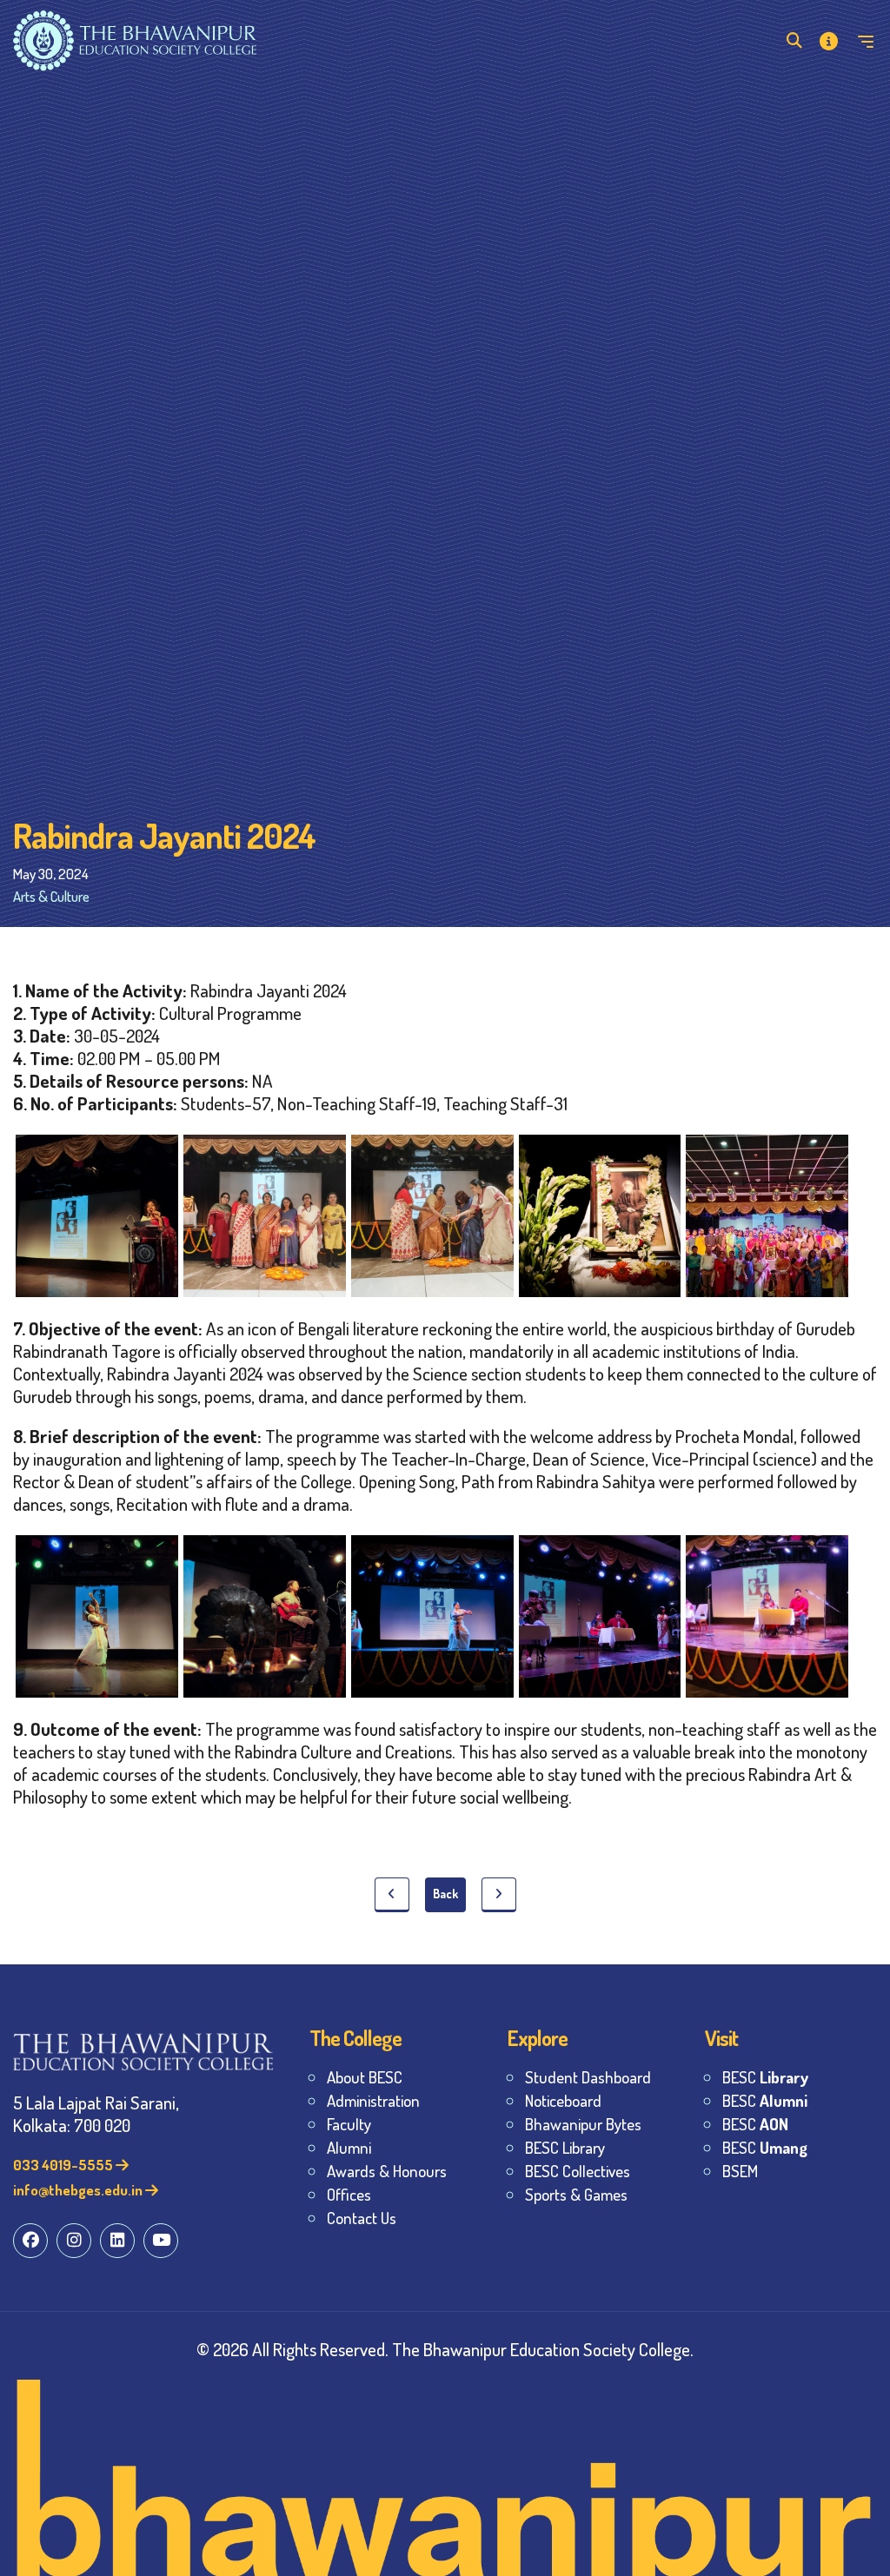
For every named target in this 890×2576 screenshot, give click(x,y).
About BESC (365, 2077)
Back (445, 1894)
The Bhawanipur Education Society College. (543, 2349)
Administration (373, 2100)
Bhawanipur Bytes (583, 2124)
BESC (765, 2077)
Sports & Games (576, 2194)
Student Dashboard (588, 2077)
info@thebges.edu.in (79, 2190)
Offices (349, 2194)
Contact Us (362, 2218)
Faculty (349, 2124)
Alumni (349, 2147)
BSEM (740, 2171)
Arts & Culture (51, 896)
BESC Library (565, 2147)
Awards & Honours (387, 2171)
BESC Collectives (578, 2171)
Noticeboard (563, 2100)
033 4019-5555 (64, 2165)
